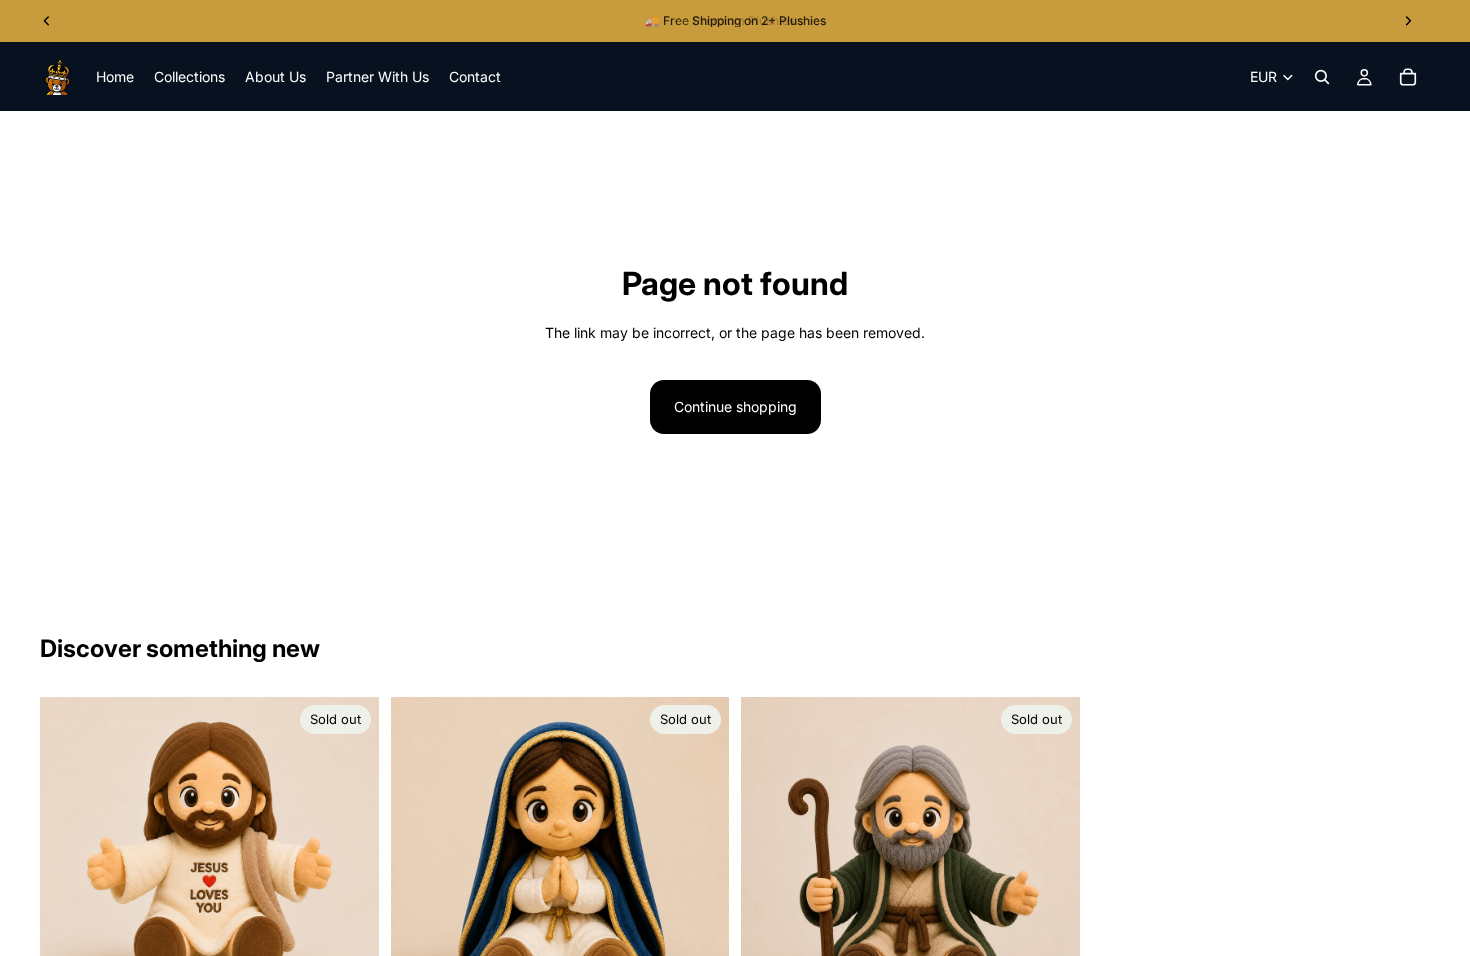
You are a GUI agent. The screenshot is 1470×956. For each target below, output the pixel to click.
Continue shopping (735, 406)
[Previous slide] (70, 867)
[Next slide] (349, 867)
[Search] (1322, 77)
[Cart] (1408, 77)
